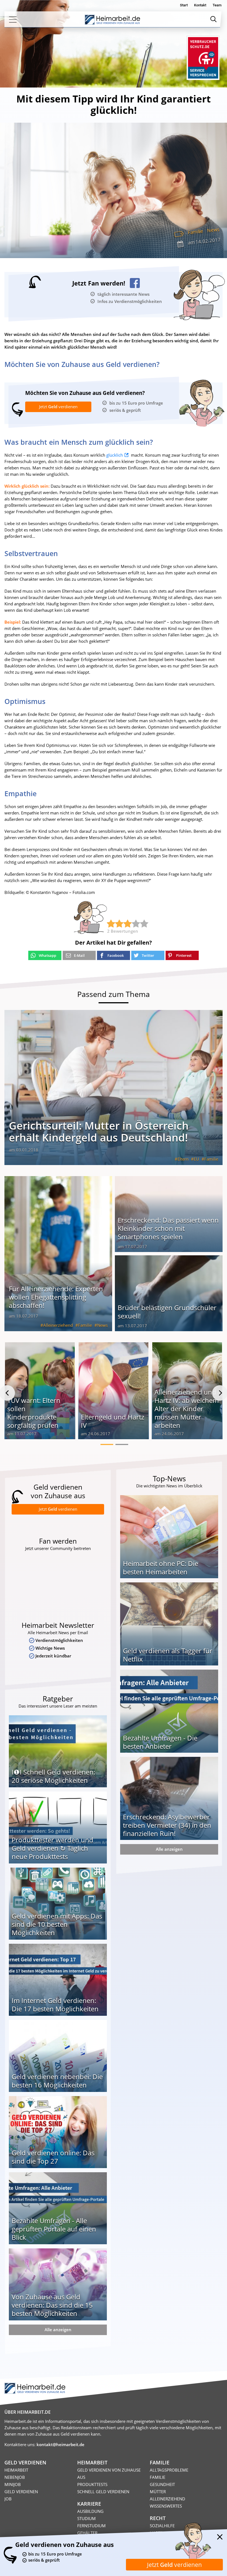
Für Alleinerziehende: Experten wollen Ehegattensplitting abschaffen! (56, 1297)
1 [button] (107, 1444)
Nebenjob (15, 2477)
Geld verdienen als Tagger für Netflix (168, 1655)
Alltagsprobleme (169, 2470)
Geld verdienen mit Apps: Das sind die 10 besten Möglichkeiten (57, 1924)
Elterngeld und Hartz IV (113, 1421)
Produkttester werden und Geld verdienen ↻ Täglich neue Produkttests (52, 1848)
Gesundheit (162, 2484)
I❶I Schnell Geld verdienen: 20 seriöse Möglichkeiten (53, 1776)
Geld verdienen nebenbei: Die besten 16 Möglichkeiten (57, 2081)
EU (196, 1159)
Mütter (158, 2492)
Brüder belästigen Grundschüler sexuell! (167, 1312)
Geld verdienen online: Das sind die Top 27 (53, 2157)
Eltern (183, 1159)
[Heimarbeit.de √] (112, 20)
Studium (87, 2518)
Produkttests (92, 2484)
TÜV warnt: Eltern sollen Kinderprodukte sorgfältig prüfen (34, 1413)
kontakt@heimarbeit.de (60, 2444)
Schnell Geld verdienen (103, 2492)
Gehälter (87, 2533)
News (213, 230)
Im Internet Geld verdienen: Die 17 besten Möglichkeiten (55, 2005)
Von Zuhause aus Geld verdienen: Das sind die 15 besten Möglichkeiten (52, 2305)
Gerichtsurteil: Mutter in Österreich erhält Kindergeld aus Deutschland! (99, 1131)
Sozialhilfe (162, 2526)
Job (8, 2499)
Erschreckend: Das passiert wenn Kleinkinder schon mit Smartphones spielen (168, 1228)
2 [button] (122, 1444)
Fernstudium (91, 2526)
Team (217, 5)
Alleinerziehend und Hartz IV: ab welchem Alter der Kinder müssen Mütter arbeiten (187, 1409)
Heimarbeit (16, 2470)
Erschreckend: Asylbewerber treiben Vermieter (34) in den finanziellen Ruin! (167, 1825)
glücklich (115, 455)
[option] (40, 1393)
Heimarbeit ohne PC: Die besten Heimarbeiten (161, 1568)
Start (184, 5)
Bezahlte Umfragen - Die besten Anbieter (160, 1742)
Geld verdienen (21, 2492)
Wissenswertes (166, 2506)
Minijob (13, 2484)
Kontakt (200, 5)
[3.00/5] (111, 924)
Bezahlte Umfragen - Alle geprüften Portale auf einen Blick (54, 2229)
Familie (195, 232)
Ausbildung (90, 2511)
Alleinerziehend (58, 1325)
